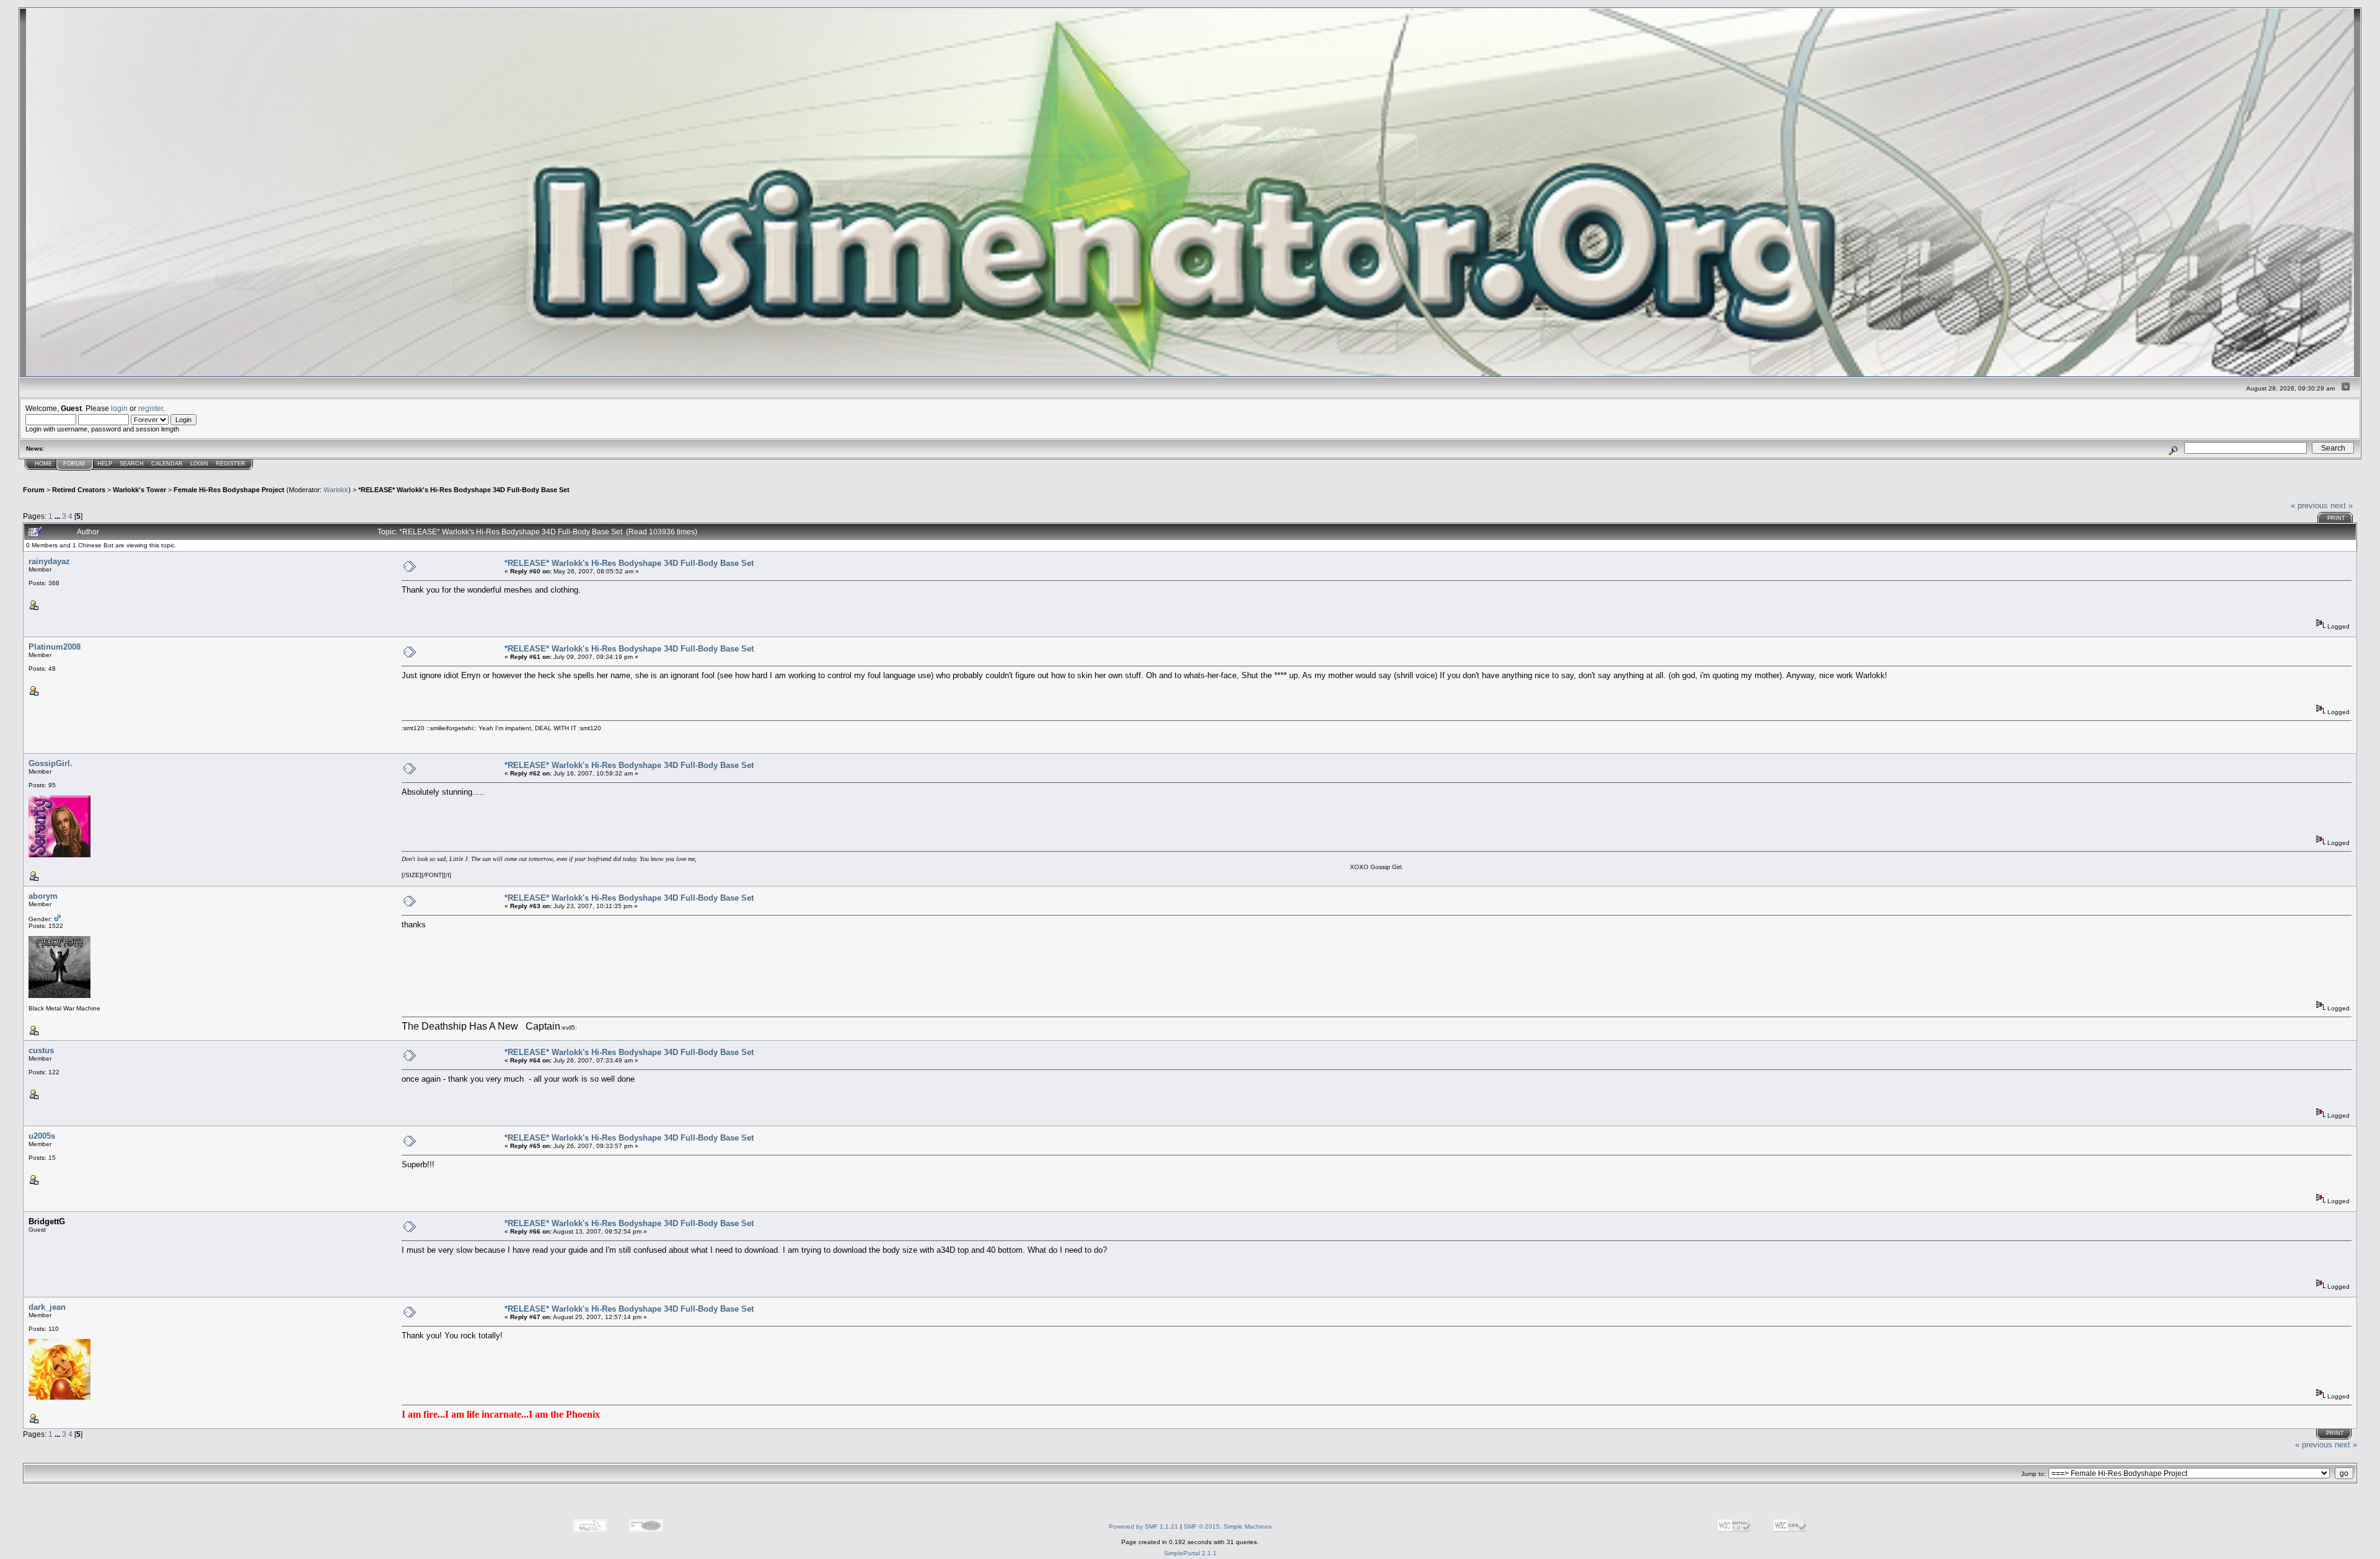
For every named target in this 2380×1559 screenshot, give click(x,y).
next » (2342, 506)
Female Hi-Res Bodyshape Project (229, 490)
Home (43, 464)
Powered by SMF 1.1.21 (1144, 1526)
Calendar (167, 464)
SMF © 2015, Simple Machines (1228, 1526)
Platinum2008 (55, 647)
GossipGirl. (51, 763)
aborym (43, 896)
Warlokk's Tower (139, 490)
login (119, 408)
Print (2336, 518)
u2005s (42, 1136)
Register (231, 464)
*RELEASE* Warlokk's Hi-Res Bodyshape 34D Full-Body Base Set (464, 490)
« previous (2309, 506)
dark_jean (47, 1307)
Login (199, 464)
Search (132, 464)
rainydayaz (49, 561)
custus (41, 1050)
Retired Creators (79, 490)
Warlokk (336, 490)
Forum (74, 464)
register (151, 408)
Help (105, 464)
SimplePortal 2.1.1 (1190, 1553)
